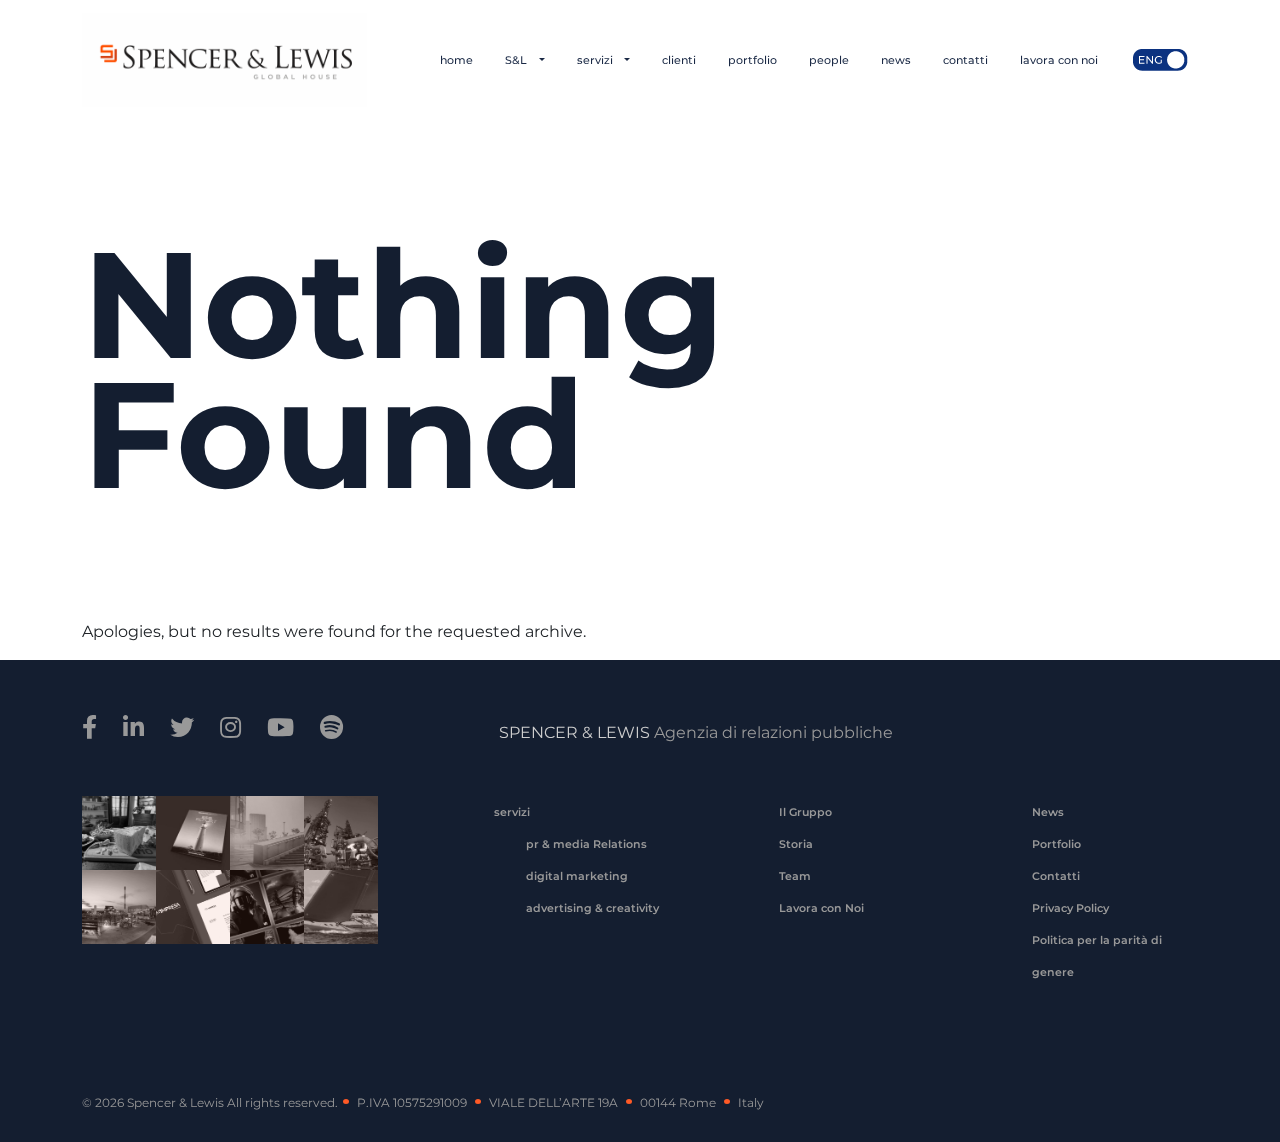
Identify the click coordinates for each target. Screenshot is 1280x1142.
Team (795, 876)
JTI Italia (260, 846)
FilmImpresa (186, 920)
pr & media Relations (586, 844)
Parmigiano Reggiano (112, 846)
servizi (596, 60)
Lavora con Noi (821, 908)
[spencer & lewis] (92, 727)
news (896, 60)
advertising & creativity (592, 908)
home (456, 60)
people (829, 60)
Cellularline (186, 855)
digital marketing (577, 876)
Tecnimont (334, 846)
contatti (965, 60)
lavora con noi (1059, 60)
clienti (679, 60)
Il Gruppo (805, 812)
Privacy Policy (1070, 908)
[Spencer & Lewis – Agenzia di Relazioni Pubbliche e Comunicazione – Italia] (224, 60)
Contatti (1056, 876)
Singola (260, 920)
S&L (517, 60)
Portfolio (1056, 844)
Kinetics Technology (112, 920)
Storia (796, 844)
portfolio (752, 60)
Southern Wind (334, 920)
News (1048, 812)
